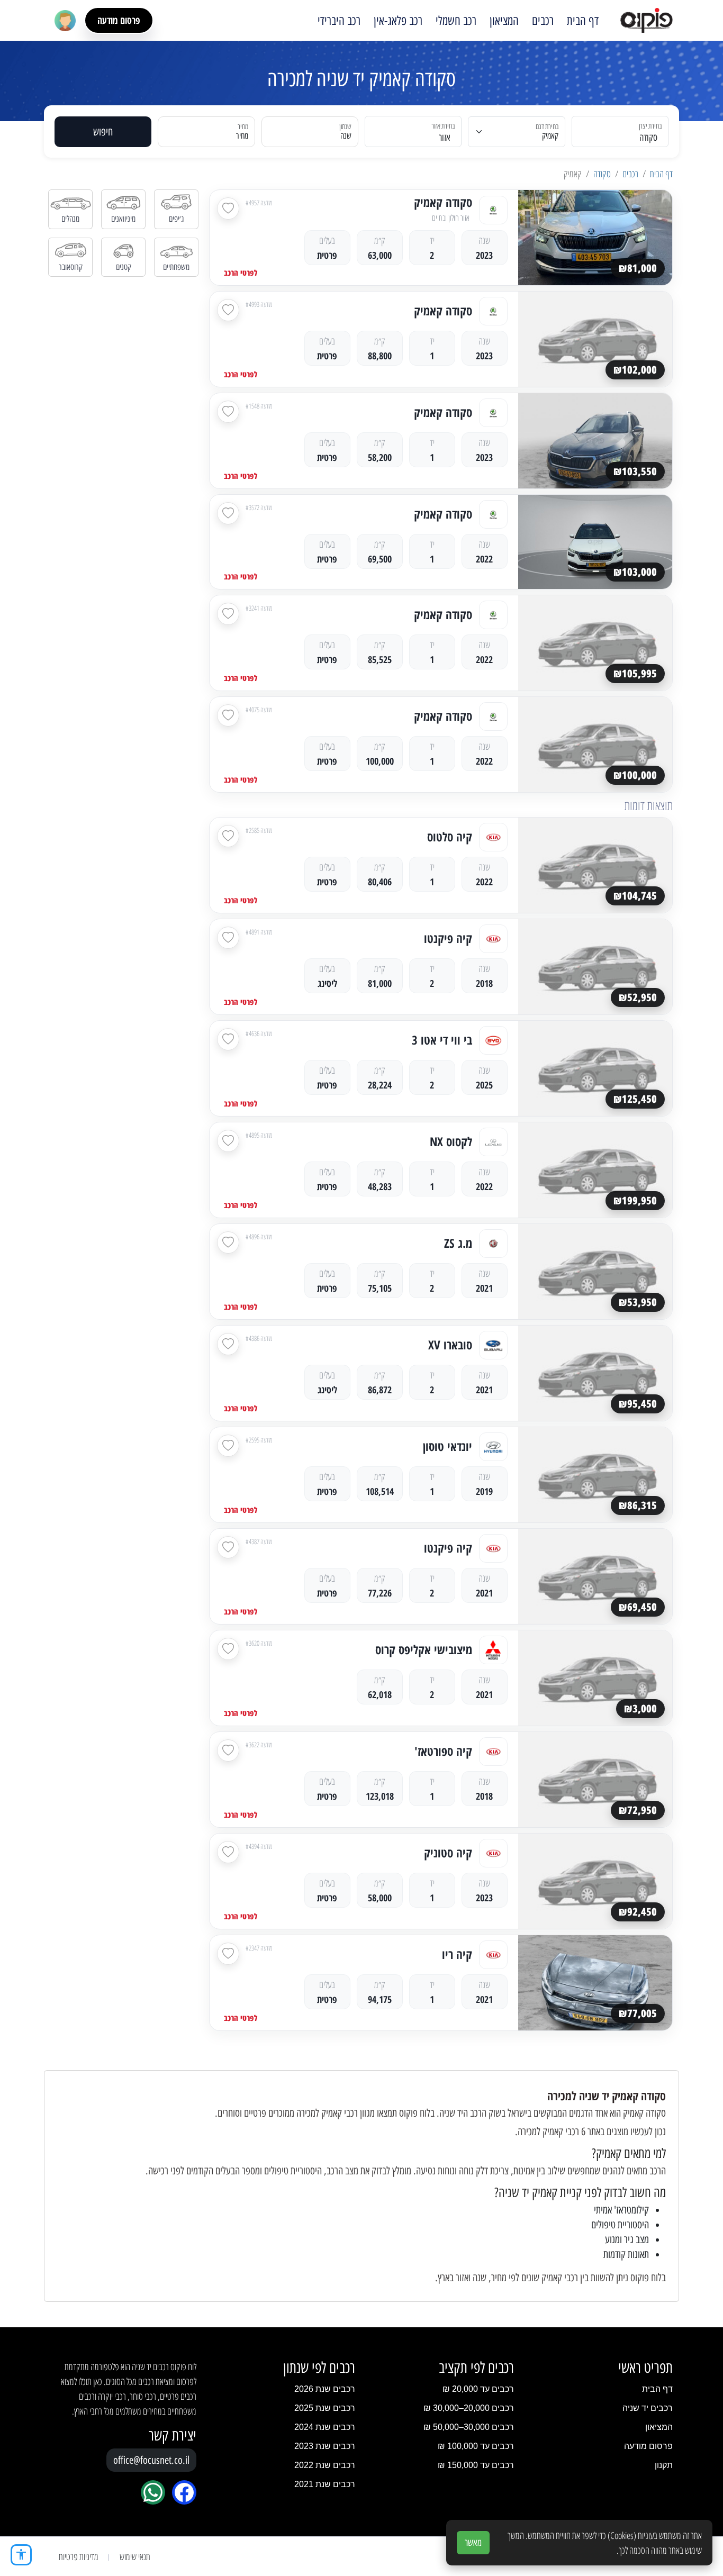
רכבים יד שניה (648, 2408)
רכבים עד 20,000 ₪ (478, 2389)
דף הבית (583, 21)
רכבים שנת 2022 (325, 2465)
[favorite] (228, 208)
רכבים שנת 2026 (325, 2389)
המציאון (504, 21)
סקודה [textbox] (648, 138)
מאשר (473, 2543)
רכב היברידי (339, 21)
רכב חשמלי (456, 21)
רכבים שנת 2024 (325, 2427)
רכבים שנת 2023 (325, 2446)
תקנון (664, 2465)
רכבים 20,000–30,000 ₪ (469, 2408)
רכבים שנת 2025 (325, 2408)
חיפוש (103, 132)
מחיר (242, 136)
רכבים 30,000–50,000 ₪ (469, 2427)
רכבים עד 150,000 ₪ (476, 2465)
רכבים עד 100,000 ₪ (476, 2446)
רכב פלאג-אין (398, 21)
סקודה (602, 174)
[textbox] (419, 138)
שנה (346, 136)
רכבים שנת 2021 (325, 2484)
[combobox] (626, 131)
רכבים (543, 21)
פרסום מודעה (119, 20)
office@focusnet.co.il (151, 2460)
